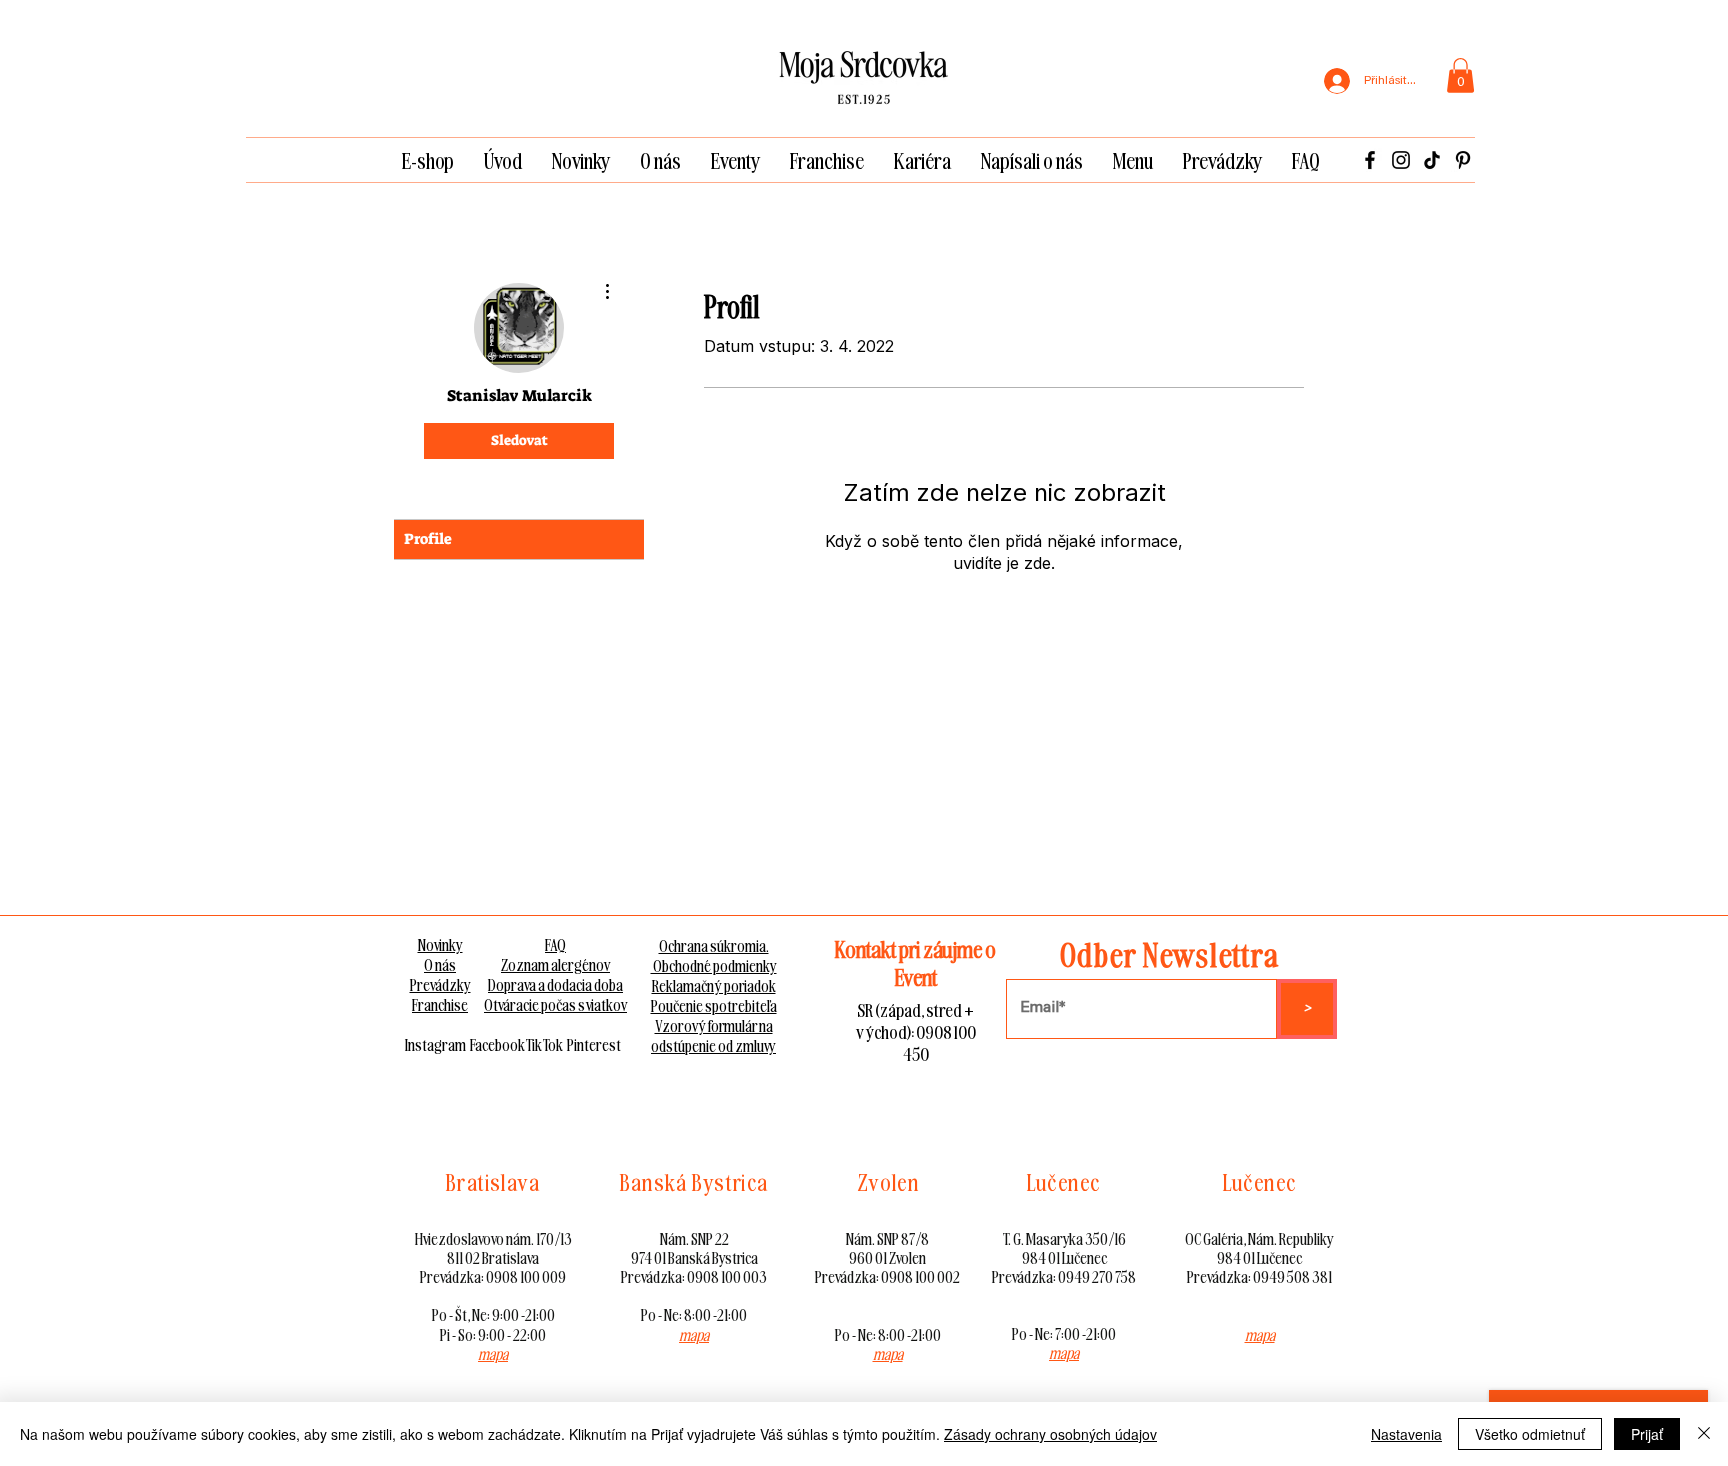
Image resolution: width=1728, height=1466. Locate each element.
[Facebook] (1370, 160)
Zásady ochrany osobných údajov (1050, 1434)
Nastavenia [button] (1406, 1434)
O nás (440, 965)
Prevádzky (440, 985)
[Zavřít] (1704, 1434)
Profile (428, 539)
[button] (1460, 75)
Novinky (440, 945)
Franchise (440, 1005)
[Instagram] (1401, 160)
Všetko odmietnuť (1530, 1434)
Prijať (1647, 1434)
